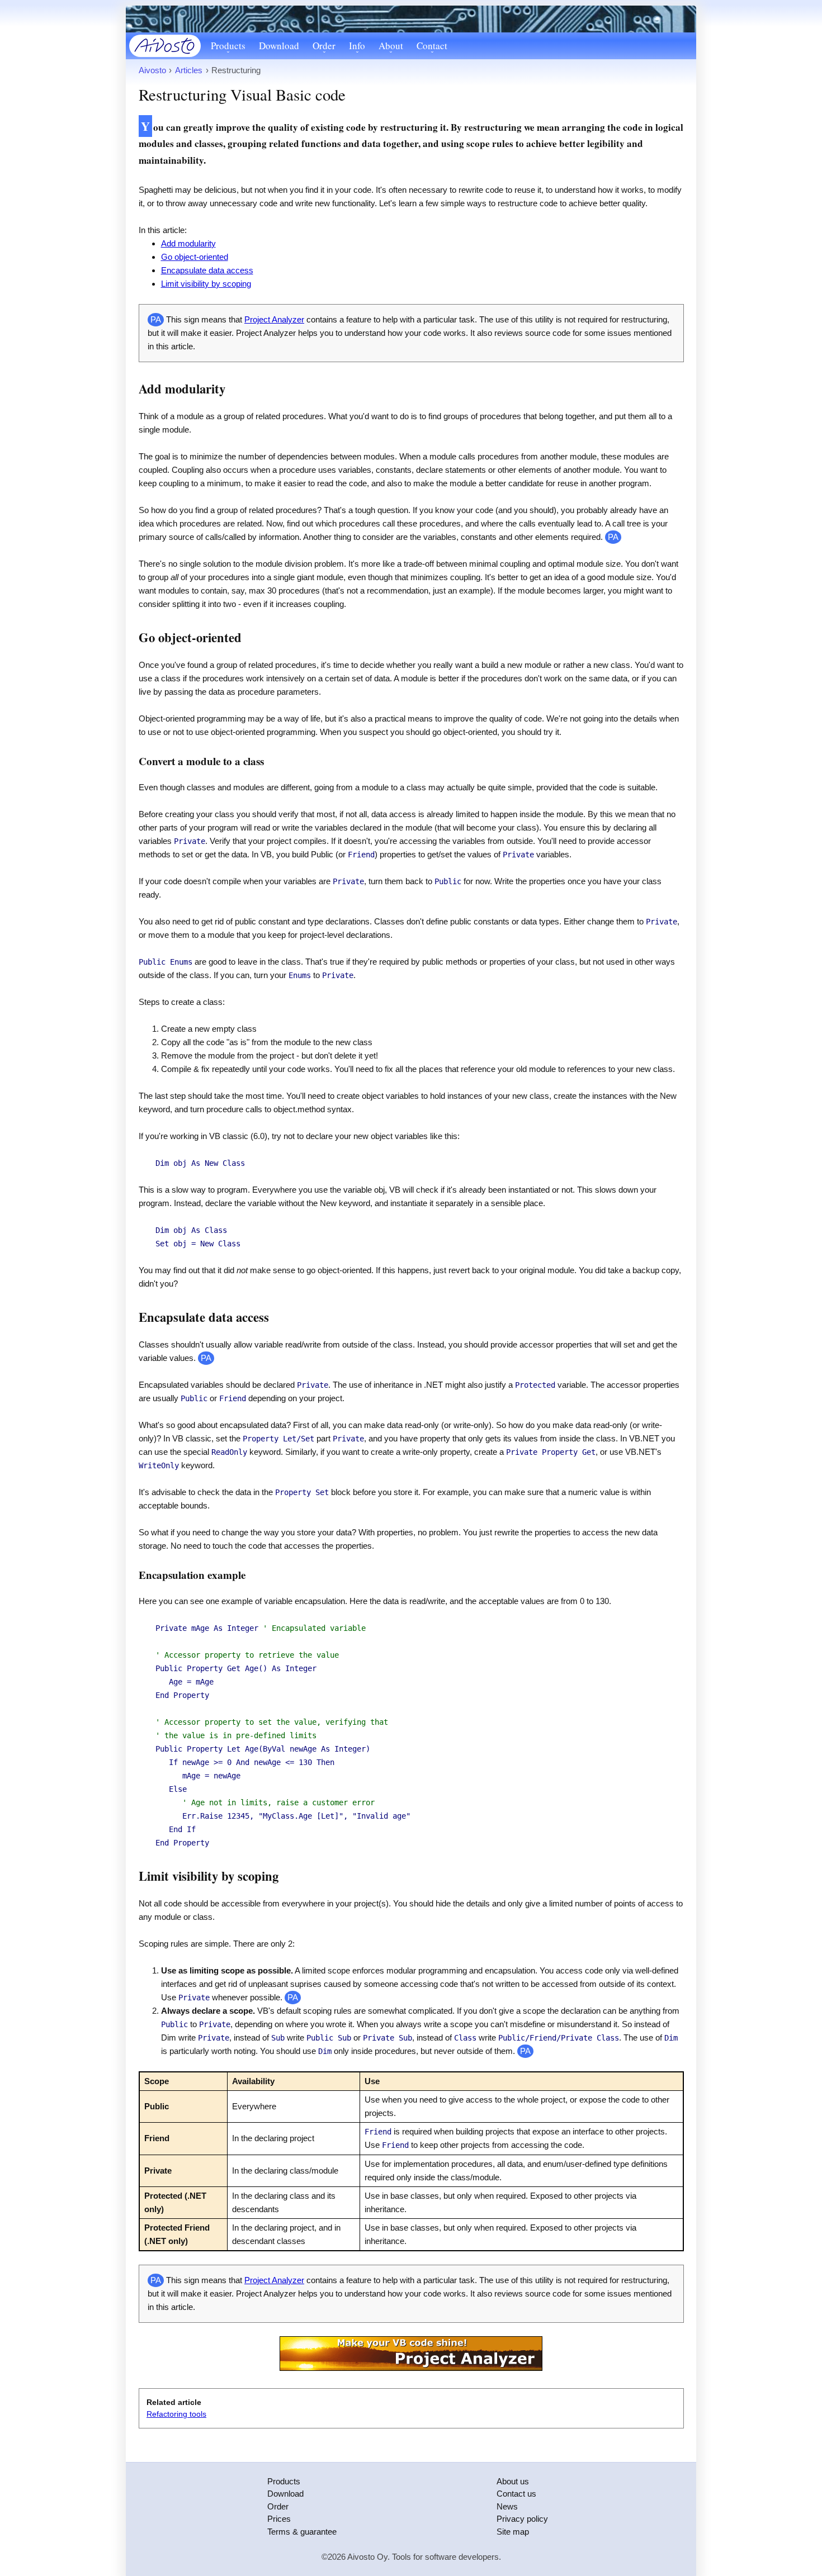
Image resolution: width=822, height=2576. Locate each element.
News (507, 2506)
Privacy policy (522, 2519)
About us (513, 2481)
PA (613, 537)
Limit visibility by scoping (206, 284)
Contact (432, 46)
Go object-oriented (195, 257)
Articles (189, 70)
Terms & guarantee (302, 2532)
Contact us (516, 2494)
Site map (513, 2532)
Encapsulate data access (207, 270)
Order (324, 46)
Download (279, 46)
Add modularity (188, 243)
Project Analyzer (274, 319)
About (391, 46)
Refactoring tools (176, 2414)
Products (228, 46)
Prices (279, 2519)
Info (357, 46)
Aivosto (152, 70)
